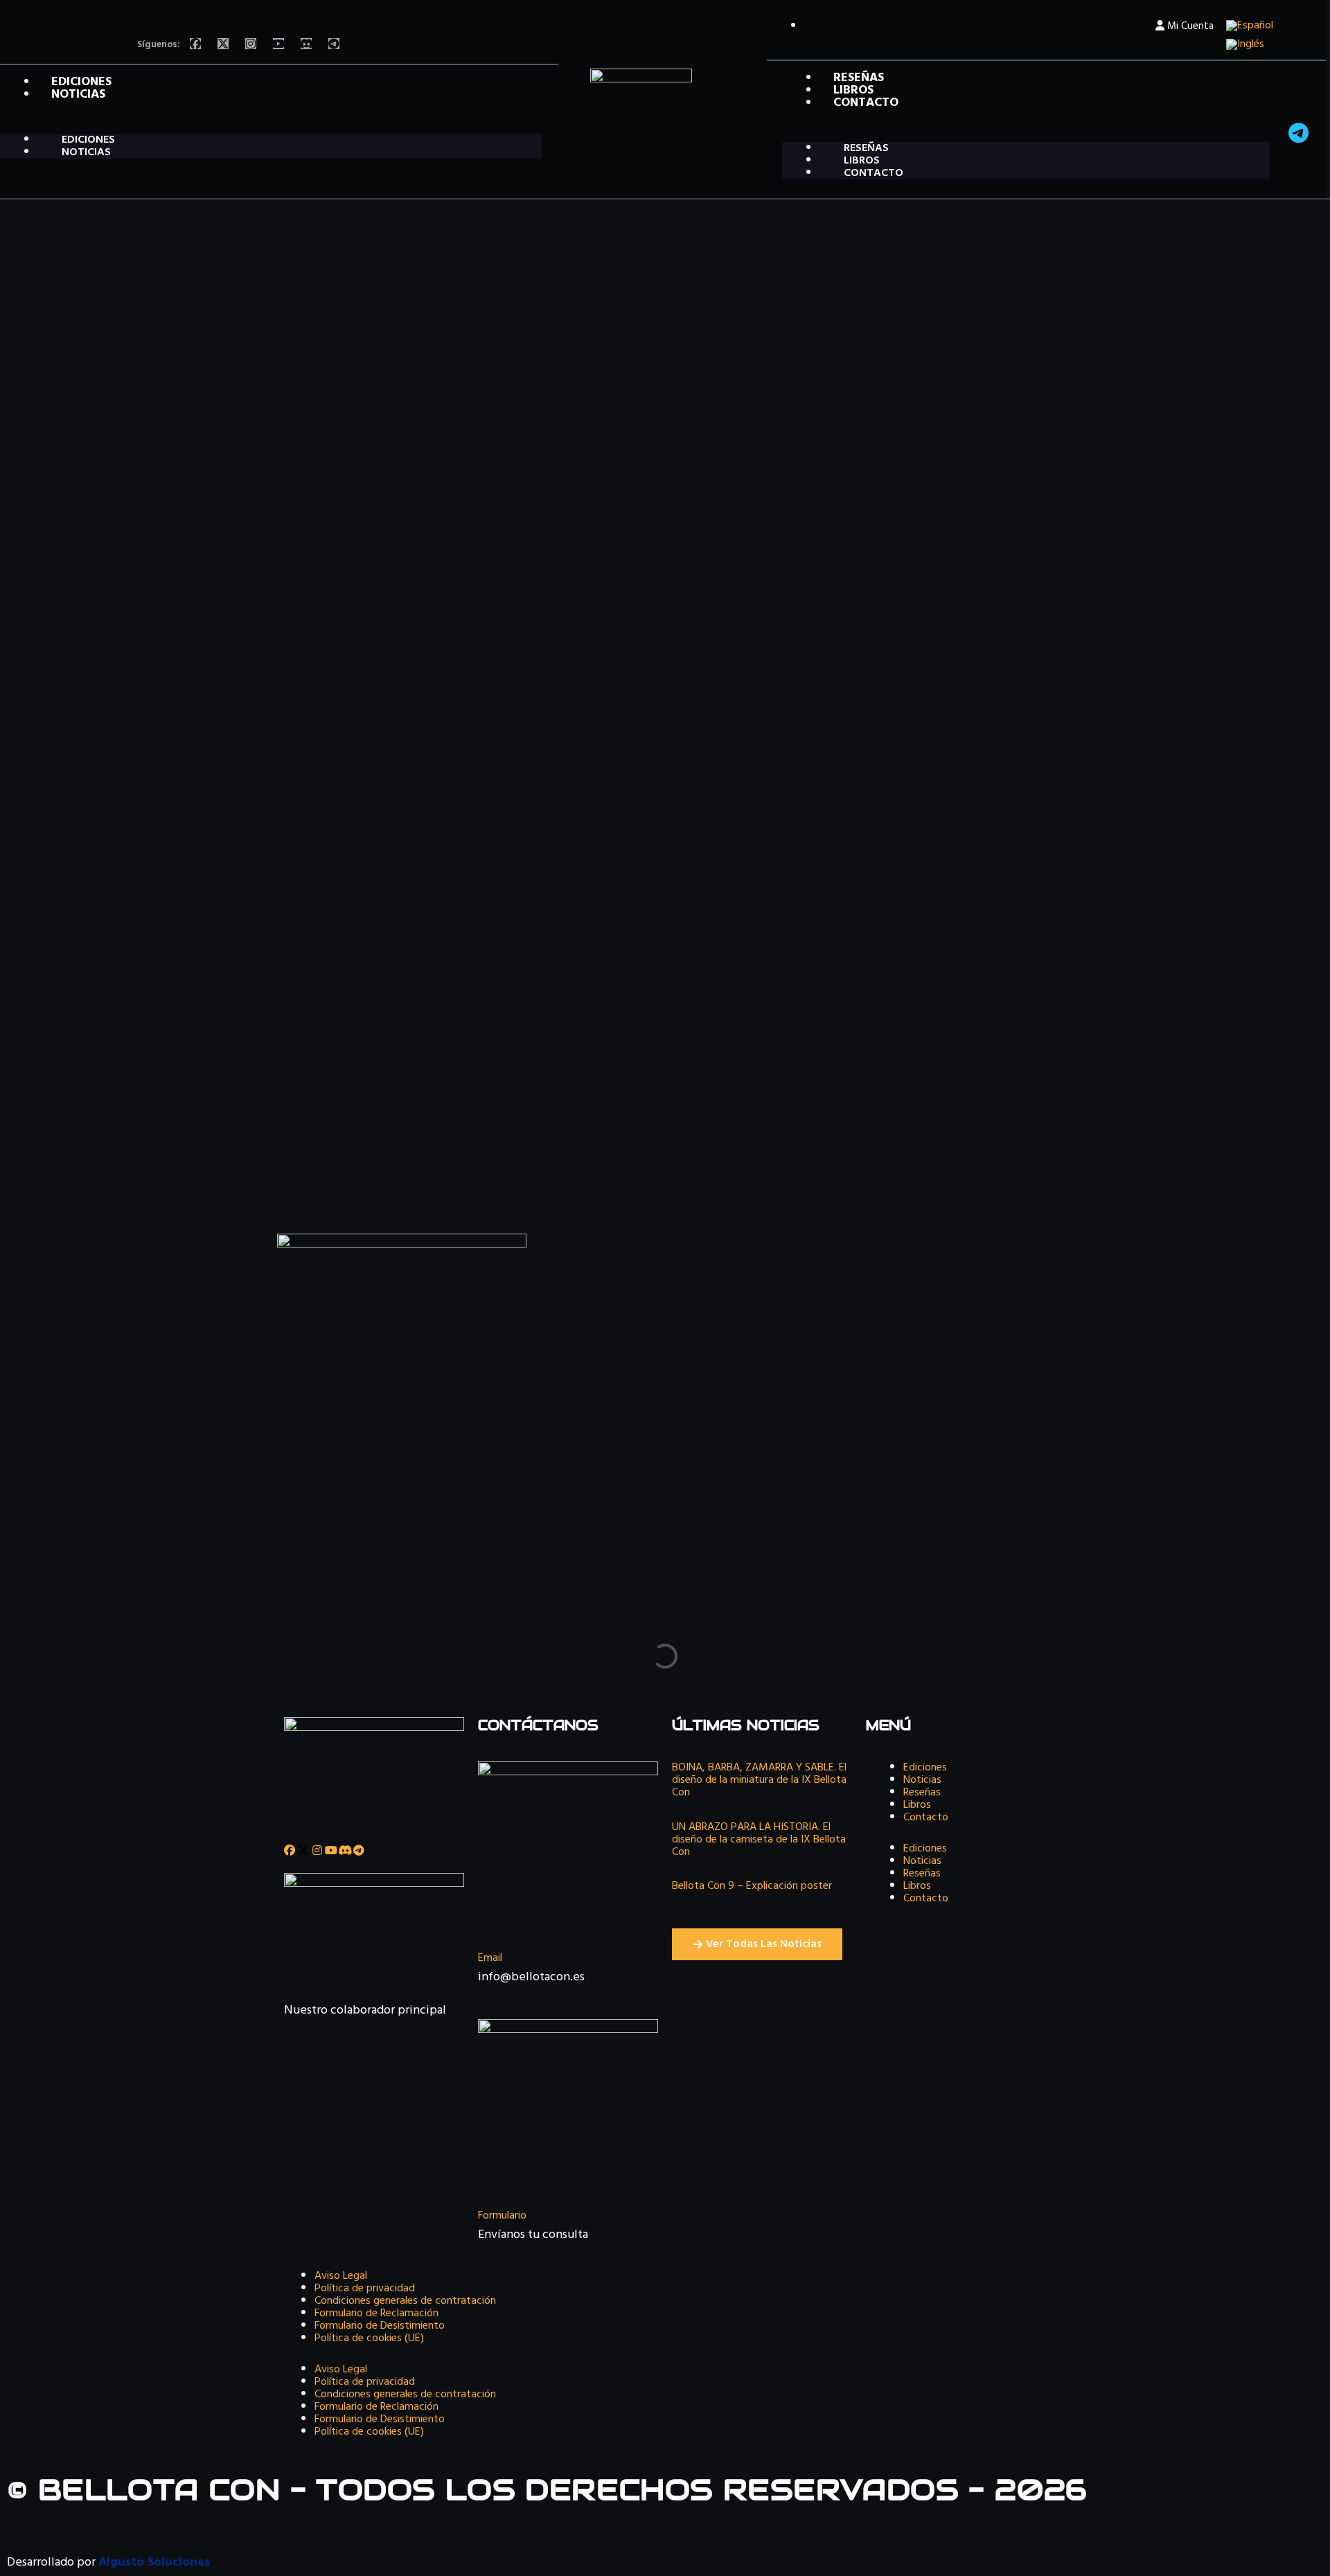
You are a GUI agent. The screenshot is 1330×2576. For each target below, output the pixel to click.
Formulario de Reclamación (376, 2313)
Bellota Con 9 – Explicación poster (752, 1886)
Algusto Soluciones (154, 2562)
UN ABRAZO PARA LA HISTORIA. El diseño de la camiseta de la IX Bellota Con (759, 1840)
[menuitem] (1250, 26)
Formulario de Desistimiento (380, 2326)
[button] (271, 127)
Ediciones (925, 1768)
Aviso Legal (341, 2276)
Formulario (502, 2216)
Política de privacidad (365, 2289)
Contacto (866, 103)
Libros (917, 1805)
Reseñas (922, 1793)
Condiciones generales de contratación (405, 2301)
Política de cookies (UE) (369, 2338)
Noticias (78, 95)
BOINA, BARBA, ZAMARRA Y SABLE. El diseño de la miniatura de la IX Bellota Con (759, 1780)
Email (490, 1958)
